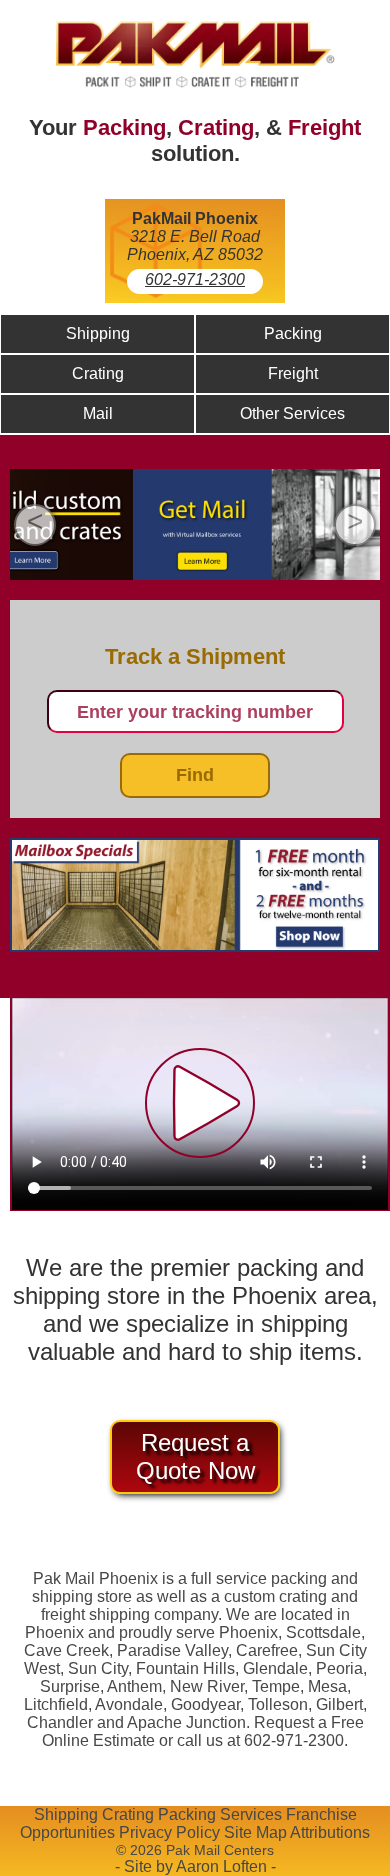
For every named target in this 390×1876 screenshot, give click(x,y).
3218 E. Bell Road (195, 236)
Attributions (330, 1832)
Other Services (292, 413)
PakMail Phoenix (195, 218)
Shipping (98, 333)
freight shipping (95, 1614)
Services (251, 1814)
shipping (62, 1596)
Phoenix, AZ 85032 (195, 254)
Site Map (255, 1832)
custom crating (275, 1596)
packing (299, 1578)
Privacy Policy (169, 1832)
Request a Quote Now (195, 1456)
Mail (98, 413)
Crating (216, 127)
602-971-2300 (195, 279)
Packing (124, 127)
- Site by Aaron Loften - (195, 1866)
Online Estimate (98, 1740)
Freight (324, 127)
